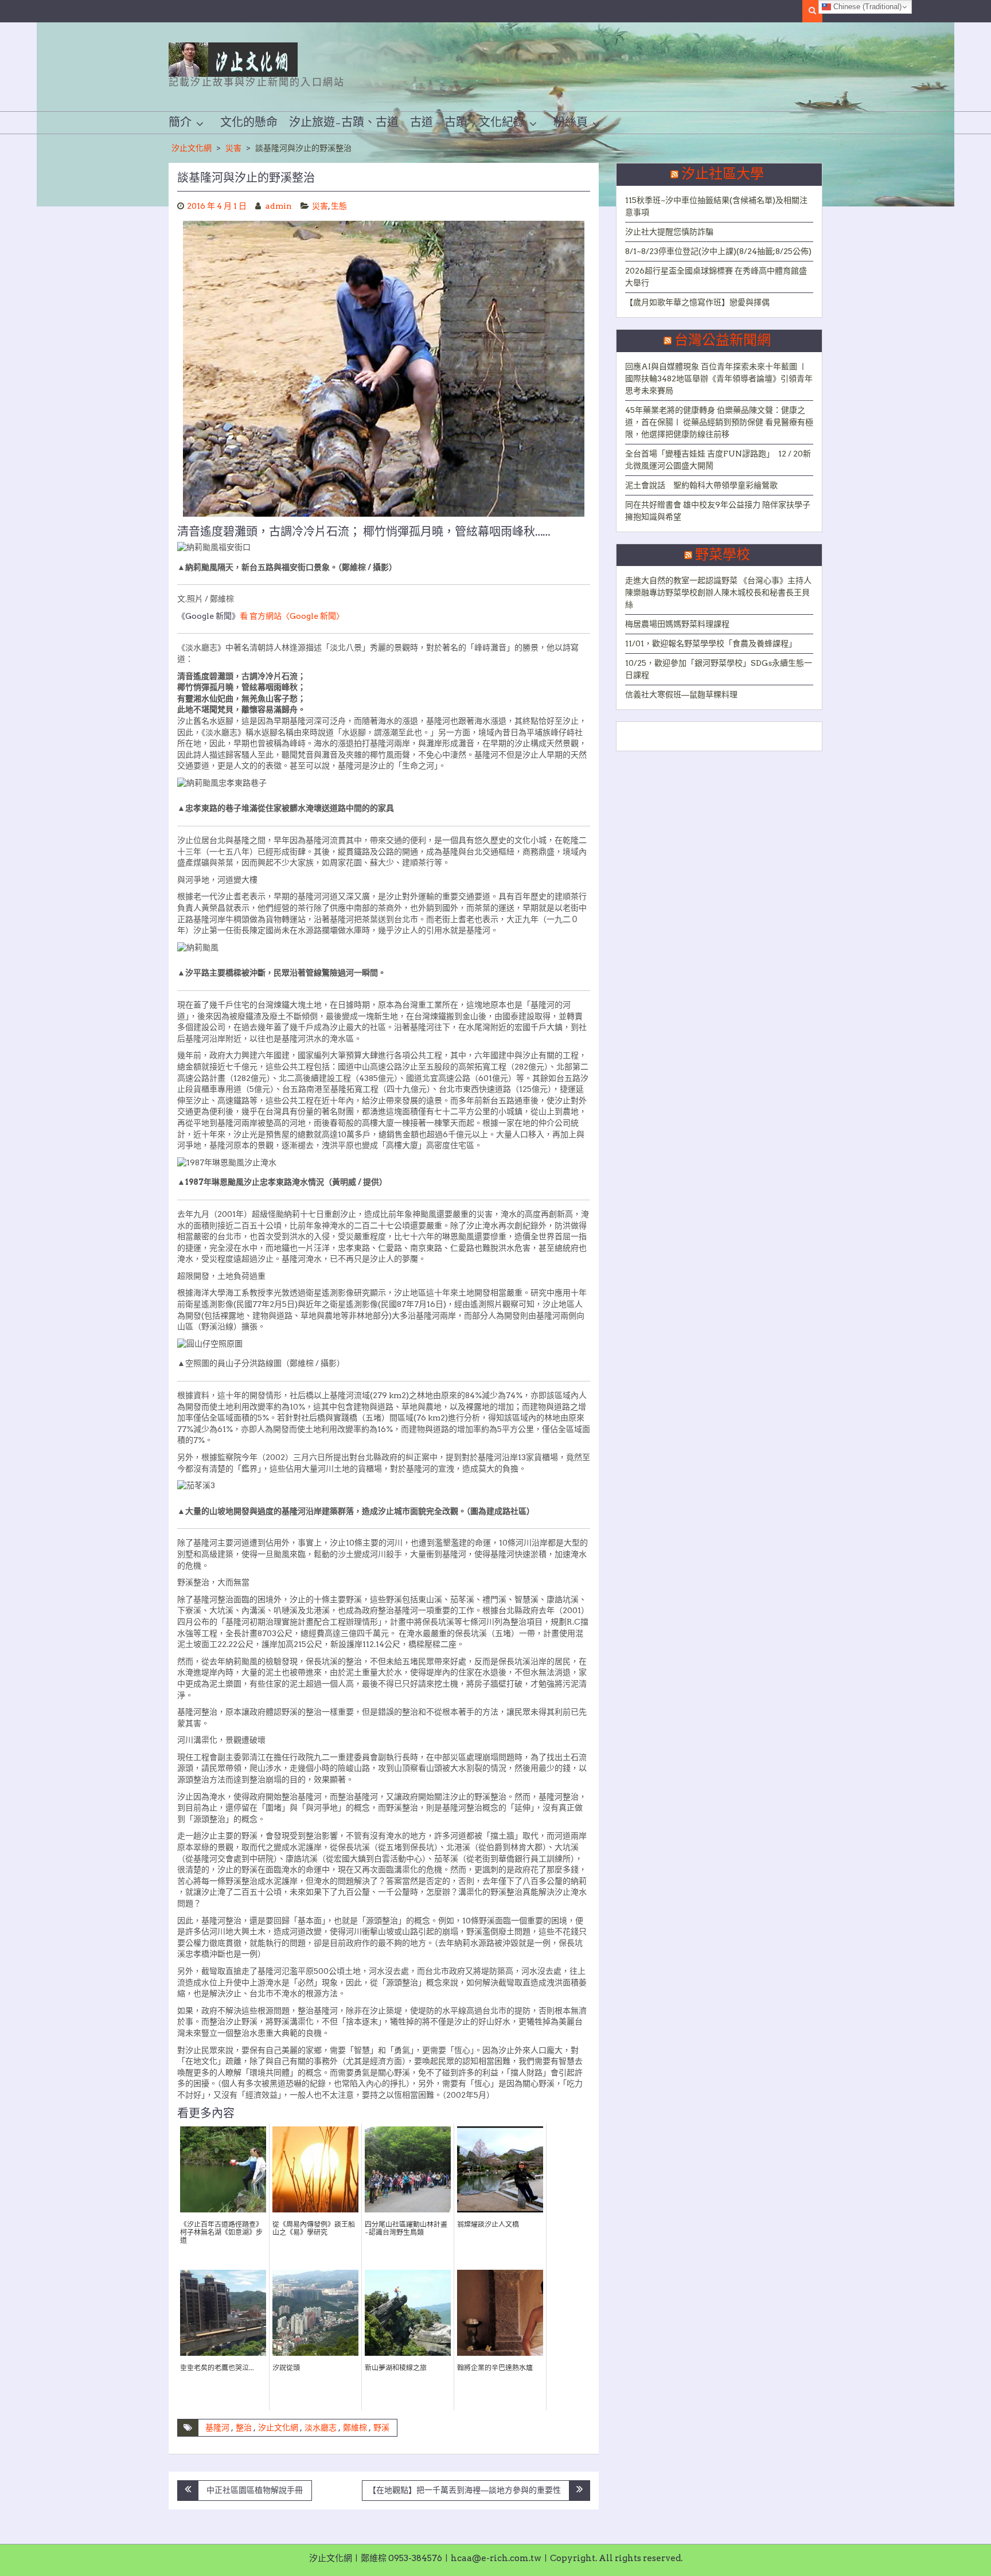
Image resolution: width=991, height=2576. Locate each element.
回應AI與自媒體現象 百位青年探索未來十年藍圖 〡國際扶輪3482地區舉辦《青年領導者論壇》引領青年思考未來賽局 (719, 378)
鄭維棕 (355, 2427)
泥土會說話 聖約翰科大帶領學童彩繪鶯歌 (701, 485)
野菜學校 (723, 555)
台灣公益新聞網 (723, 341)
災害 (233, 148)
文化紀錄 (502, 123)
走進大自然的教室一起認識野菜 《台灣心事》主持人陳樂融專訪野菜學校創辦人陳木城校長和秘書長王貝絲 (718, 592)
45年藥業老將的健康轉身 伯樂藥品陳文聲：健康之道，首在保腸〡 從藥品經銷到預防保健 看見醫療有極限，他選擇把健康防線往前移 (719, 422)
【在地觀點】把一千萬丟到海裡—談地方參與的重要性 (465, 2490)
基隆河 (217, 2427)
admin (279, 206)
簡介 (180, 123)
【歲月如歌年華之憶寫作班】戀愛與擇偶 (697, 302)
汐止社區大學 (723, 174)
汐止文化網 (192, 148)
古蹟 (456, 123)
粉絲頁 (571, 123)
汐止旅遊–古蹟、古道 (344, 123)
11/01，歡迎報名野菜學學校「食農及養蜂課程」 (711, 643)
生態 (339, 206)
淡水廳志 (321, 2427)
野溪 (381, 2427)
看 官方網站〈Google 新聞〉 (292, 616)
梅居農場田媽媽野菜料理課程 (677, 624)
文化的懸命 (249, 123)
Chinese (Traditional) (866, 7)
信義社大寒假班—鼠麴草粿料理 (681, 694)
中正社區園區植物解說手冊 (255, 2490)
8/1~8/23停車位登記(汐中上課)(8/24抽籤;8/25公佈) (718, 251)
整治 (244, 2427)
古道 (422, 123)
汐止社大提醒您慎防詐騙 (669, 232)
